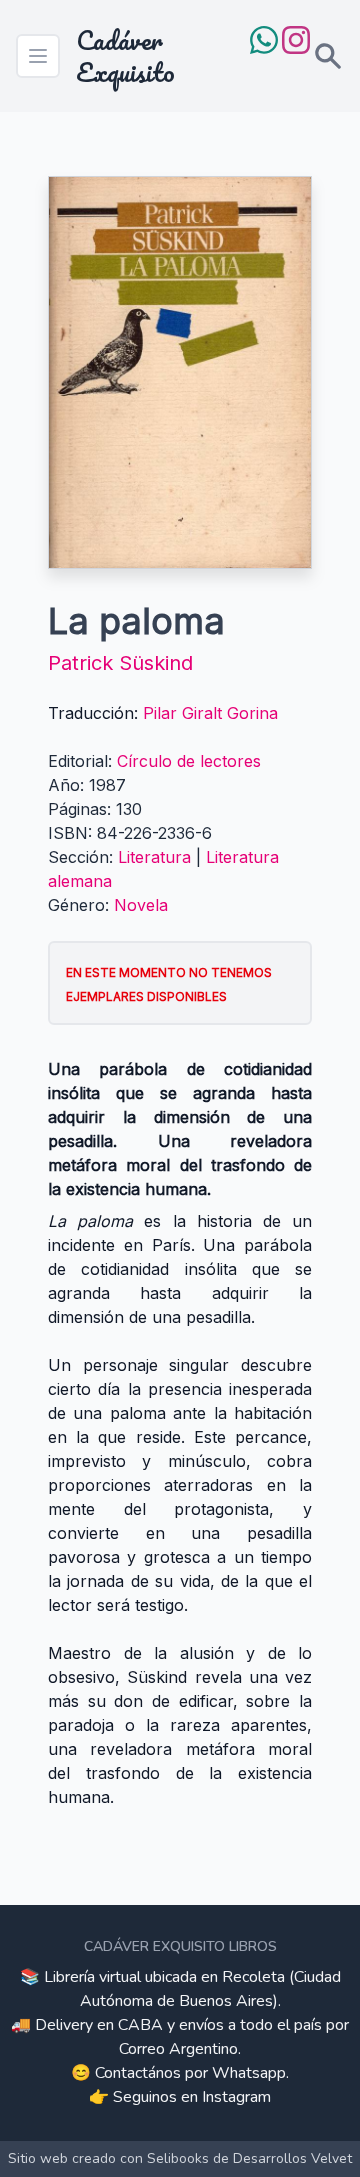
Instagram (236, 2097)
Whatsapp (249, 2073)
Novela (141, 905)
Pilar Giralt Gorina (210, 713)
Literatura (154, 857)
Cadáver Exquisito (125, 56)
